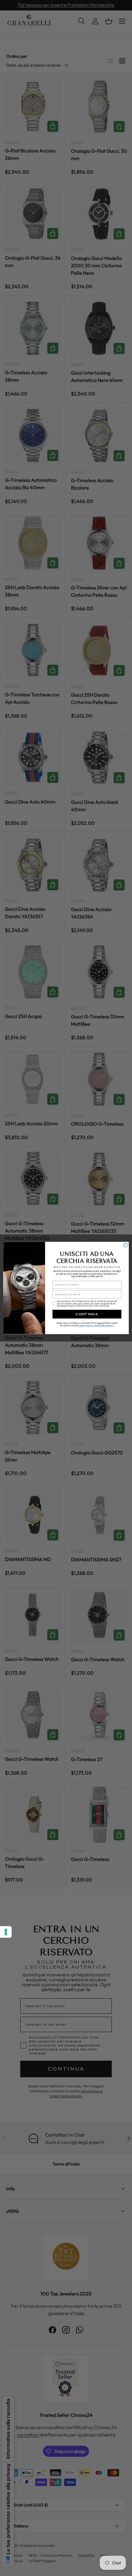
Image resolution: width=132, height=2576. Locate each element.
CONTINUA (87, 1314)
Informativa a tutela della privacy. (96, 1326)
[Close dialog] (125, 1245)
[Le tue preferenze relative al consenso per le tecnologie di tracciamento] (6, 1932)
